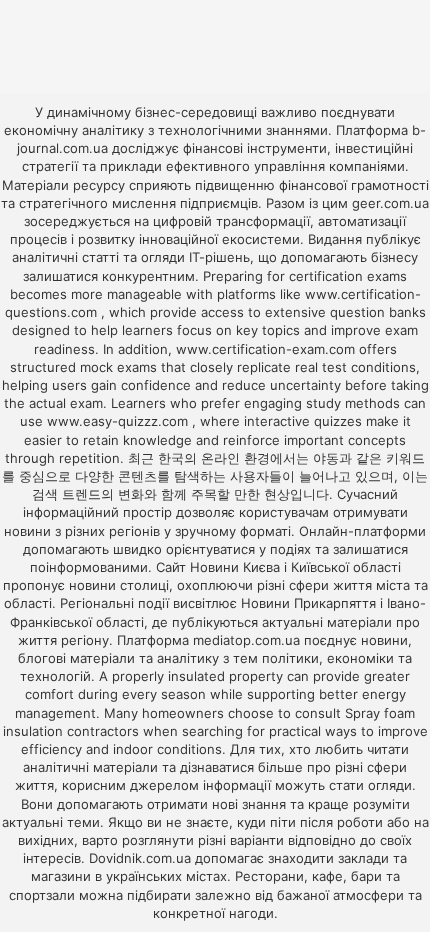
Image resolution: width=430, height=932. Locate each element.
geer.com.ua (390, 203)
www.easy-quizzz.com (119, 421)
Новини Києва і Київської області (295, 567)
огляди (390, 785)
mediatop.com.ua (246, 640)
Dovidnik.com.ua (140, 858)
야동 (326, 458)
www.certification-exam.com (267, 349)
